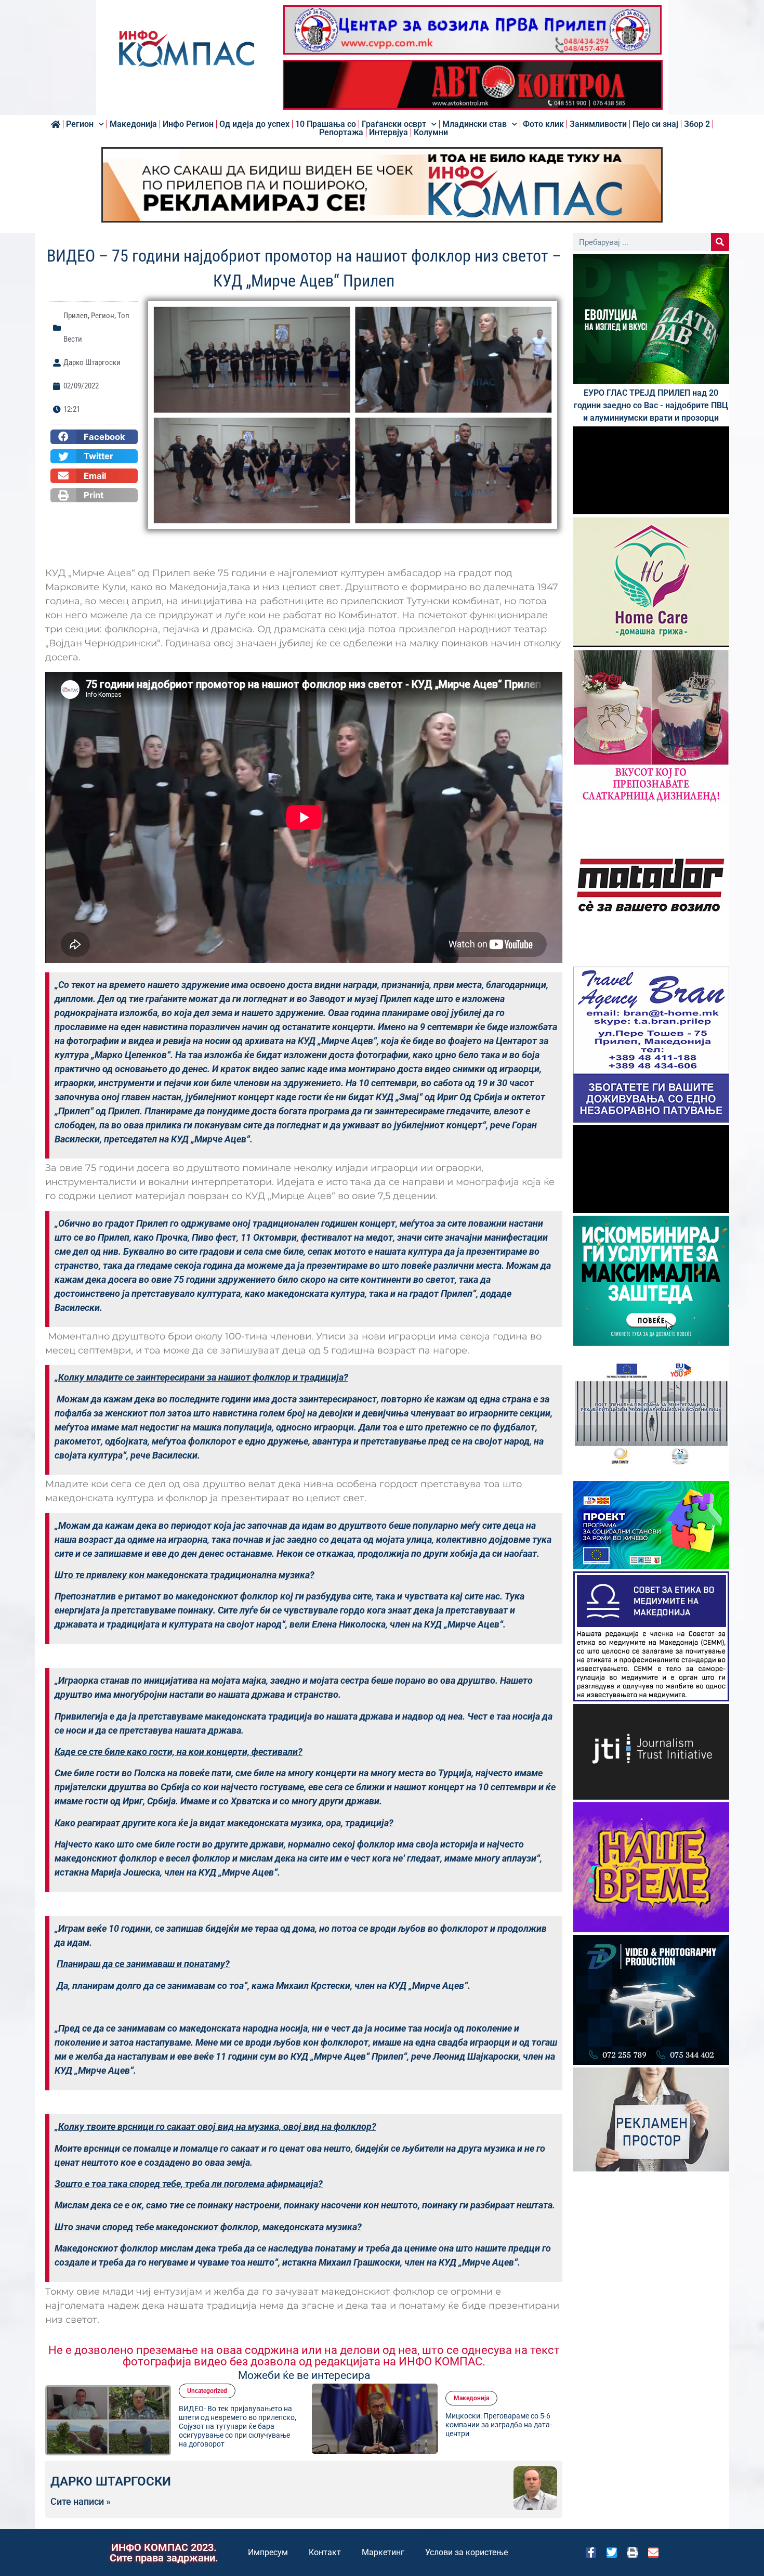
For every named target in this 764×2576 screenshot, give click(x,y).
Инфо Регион (188, 124)
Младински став (475, 124)
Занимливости (598, 124)
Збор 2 (697, 124)
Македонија (133, 124)
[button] (94, 437)
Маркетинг (383, 2552)
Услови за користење (466, 2552)
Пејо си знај (655, 124)
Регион (80, 124)
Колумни (431, 133)
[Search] (720, 242)
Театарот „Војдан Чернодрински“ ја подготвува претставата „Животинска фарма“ (502, 2425)
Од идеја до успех (254, 124)
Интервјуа (388, 133)
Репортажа (341, 133)
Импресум (268, 2552)
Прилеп (76, 316)
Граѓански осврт (394, 124)
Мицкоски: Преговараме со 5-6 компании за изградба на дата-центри (232, 2425)
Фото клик (543, 124)
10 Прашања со (326, 124)
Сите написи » (81, 2502)
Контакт (325, 2552)
